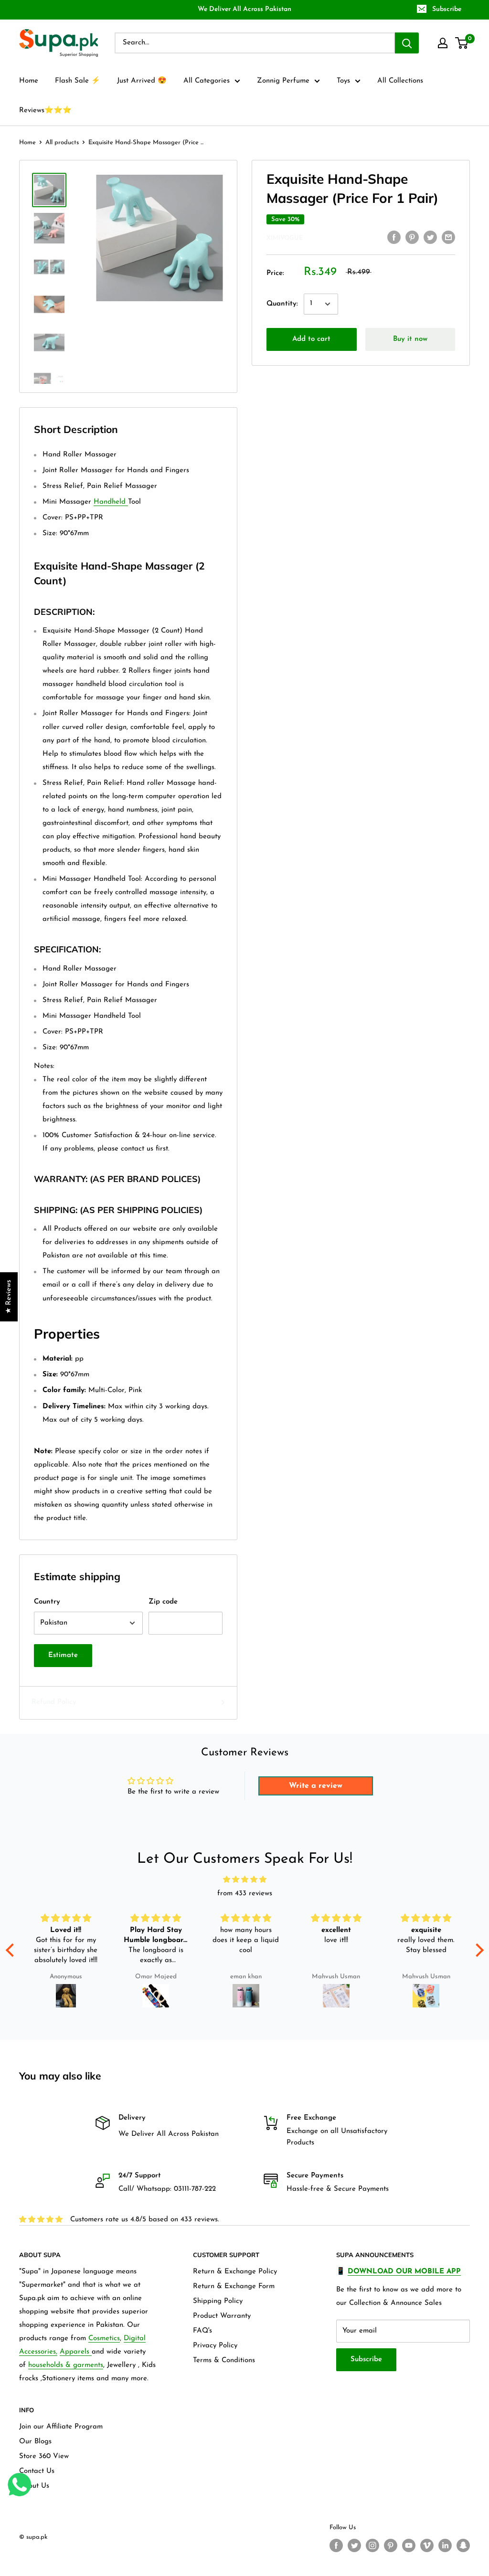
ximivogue (285, 238)
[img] (245, 1880)
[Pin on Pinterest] (412, 237)
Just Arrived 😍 (142, 81)
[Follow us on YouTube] (409, 2545)
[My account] (443, 43)
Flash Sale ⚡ (78, 81)
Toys (343, 81)
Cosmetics (104, 2338)
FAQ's (202, 2331)
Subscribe (447, 9)
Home (29, 81)
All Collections (400, 81)
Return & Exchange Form (234, 2286)
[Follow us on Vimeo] (427, 2545)
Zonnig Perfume (283, 81)
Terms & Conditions (224, 2360)
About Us (34, 2486)
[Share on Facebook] (394, 237)
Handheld (111, 502)
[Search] (407, 43)
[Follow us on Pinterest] (391, 2545)
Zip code (163, 1602)
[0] (462, 43)
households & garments (66, 2365)
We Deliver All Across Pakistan (244, 9)
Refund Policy (54, 1702)
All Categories (207, 81)
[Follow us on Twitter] (354, 2545)
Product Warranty (222, 2316)
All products (62, 143)
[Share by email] (448, 237)
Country (47, 1602)
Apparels (76, 2352)
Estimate (63, 1655)
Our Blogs (35, 2442)
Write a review (316, 1786)
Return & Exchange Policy (235, 2272)
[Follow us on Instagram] (372, 2545)
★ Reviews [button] (9, 1297)
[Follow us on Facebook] (336, 2545)
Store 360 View (44, 2456)
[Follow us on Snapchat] (463, 2545)
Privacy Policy (215, 2346)
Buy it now (410, 339)
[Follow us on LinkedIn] (445, 2545)
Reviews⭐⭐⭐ (45, 111)
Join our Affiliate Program (61, 2427)
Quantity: (282, 304)
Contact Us (37, 2471)
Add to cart (311, 339)
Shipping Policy (218, 2301)
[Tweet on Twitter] (430, 237)
